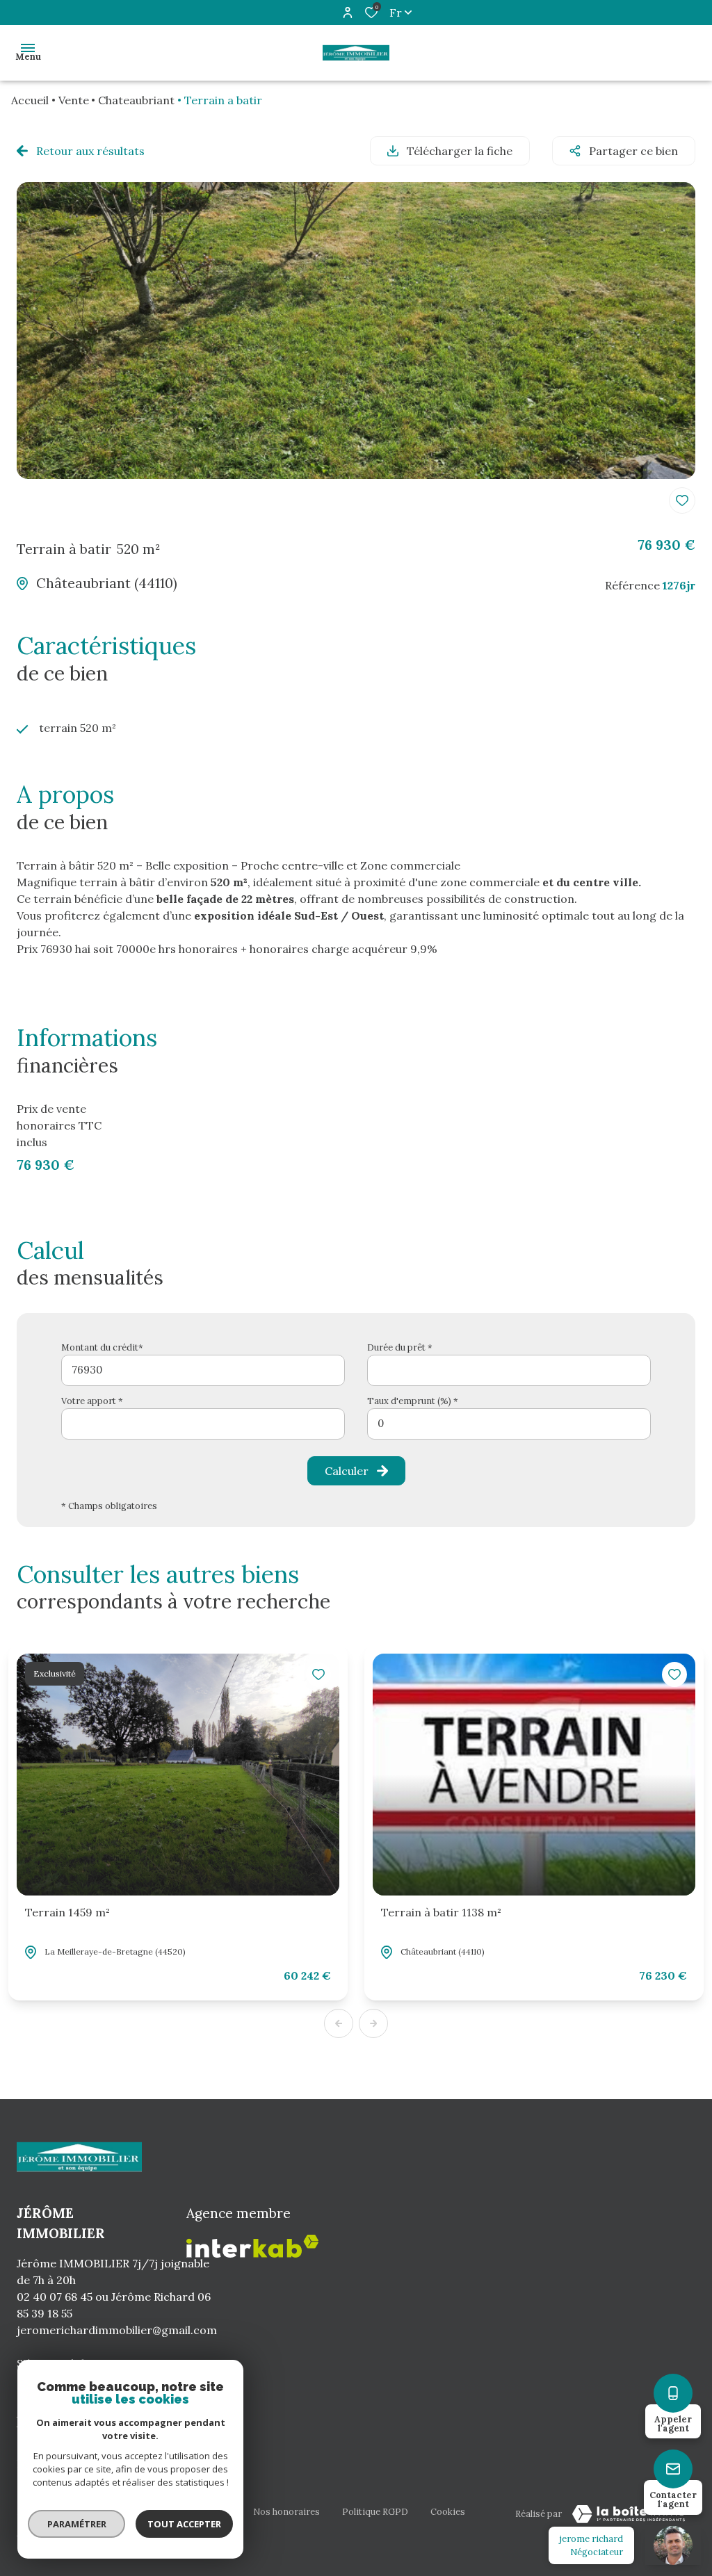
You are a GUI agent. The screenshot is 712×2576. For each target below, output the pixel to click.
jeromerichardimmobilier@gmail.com (117, 2330)
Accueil (30, 100)
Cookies (448, 2512)
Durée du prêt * (400, 1347)
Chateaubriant (136, 100)
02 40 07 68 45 (55, 2297)
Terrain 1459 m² (67, 1912)
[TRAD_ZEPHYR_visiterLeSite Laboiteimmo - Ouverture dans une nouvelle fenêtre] (629, 2514)
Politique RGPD (375, 2512)
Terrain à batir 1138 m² (441, 1912)
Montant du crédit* (102, 1347)
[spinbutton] (509, 1424)
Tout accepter (184, 2524)
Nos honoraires (286, 2512)
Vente (74, 100)
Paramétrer (77, 2524)
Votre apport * (92, 1401)
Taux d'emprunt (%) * (413, 1401)
